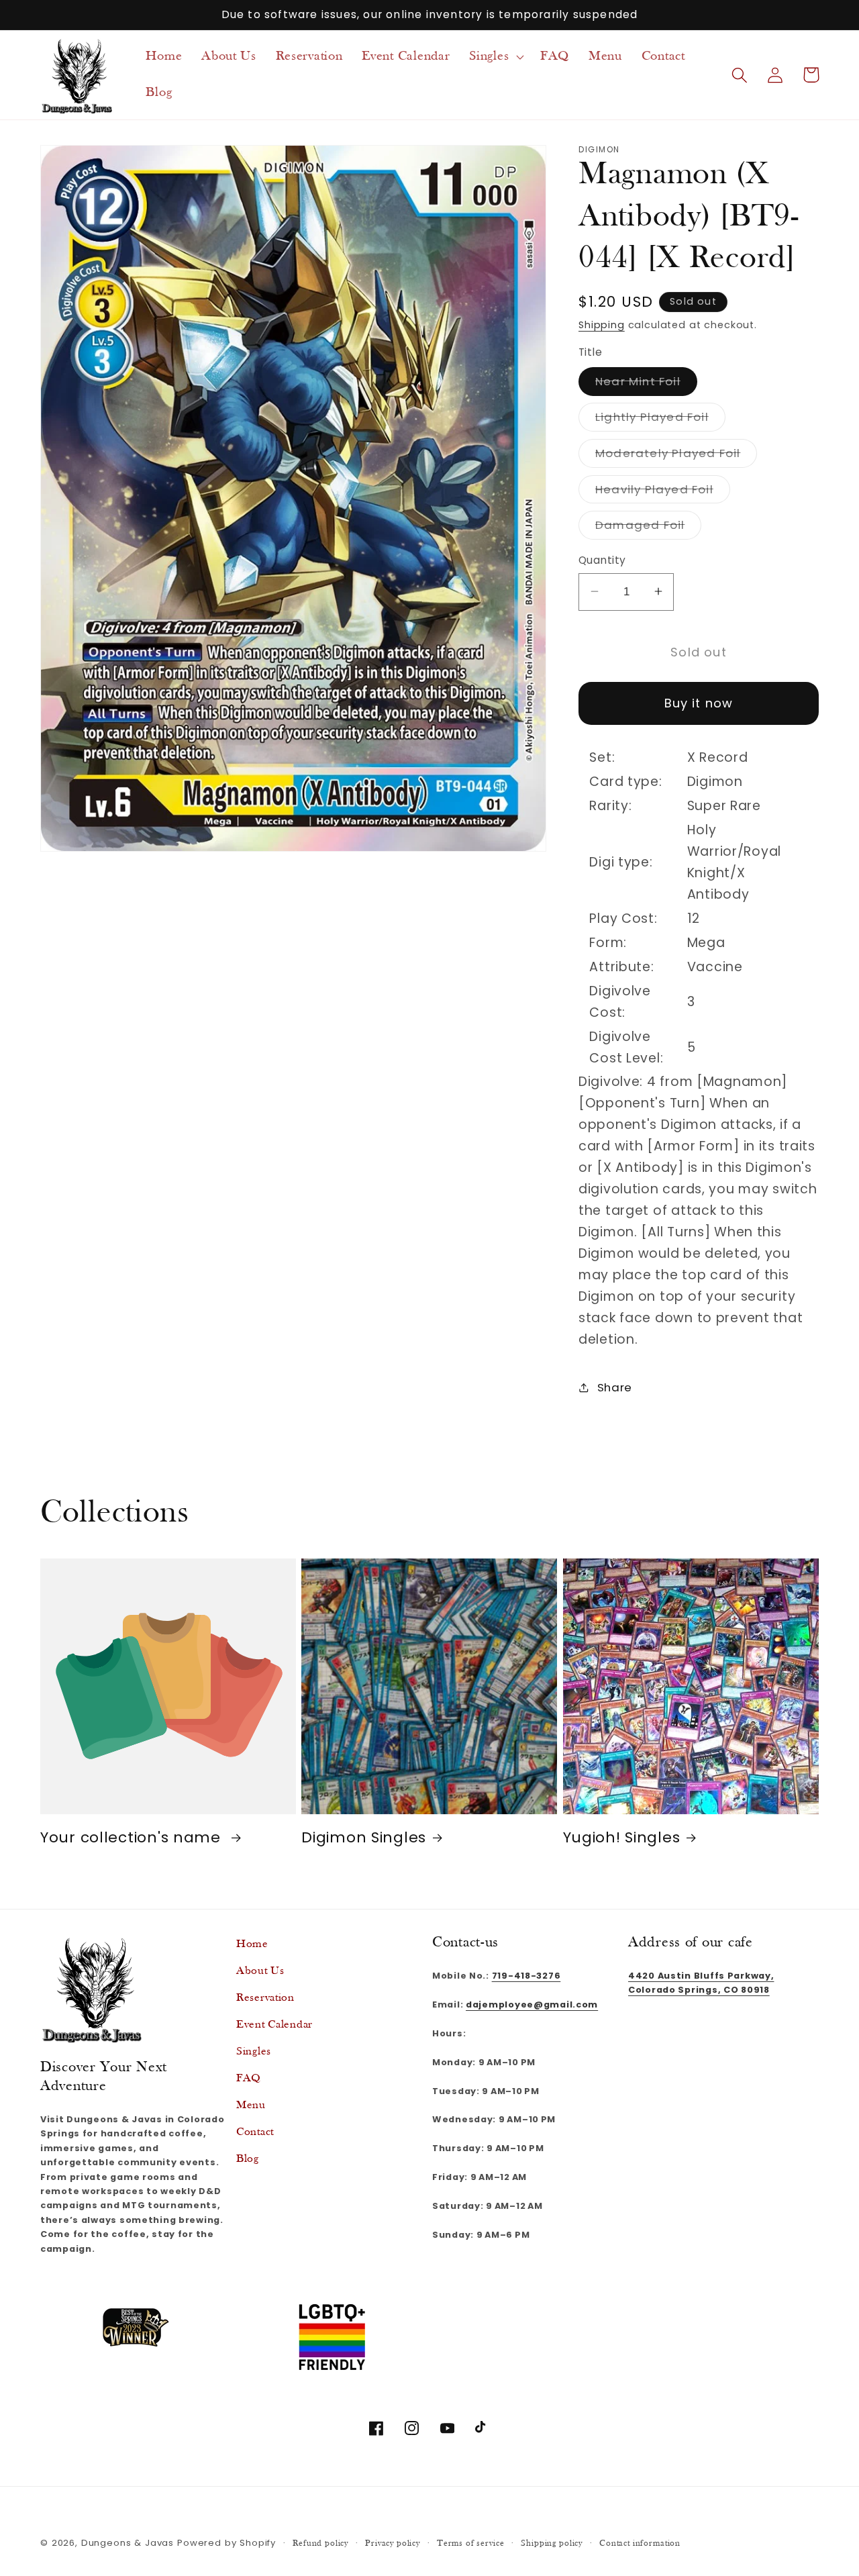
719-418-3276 (526, 1976)
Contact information (640, 2543)
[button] (495, 56)
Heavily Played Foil (663, 492)
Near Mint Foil (646, 384)
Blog (248, 2159)
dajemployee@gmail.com (532, 2004)
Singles (254, 2051)
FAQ (249, 2078)
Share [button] (615, 1387)
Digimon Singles (364, 1838)
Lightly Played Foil (660, 420)
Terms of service (470, 2543)
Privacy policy (393, 2543)
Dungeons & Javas (128, 2543)
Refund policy (320, 2543)
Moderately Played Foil (676, 455)
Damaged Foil (648, 528)
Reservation (265, 1998)
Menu (251, 2105)
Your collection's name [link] (133, 1838)
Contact (255, 2132)
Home (252, 1944)
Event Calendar (274, 2025)
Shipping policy (552, 2543)
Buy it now (699, 703)
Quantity (602, 560)
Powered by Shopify (226, 2543)
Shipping (602, 325)
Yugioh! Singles (622, 1838)
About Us (260, 1971)
